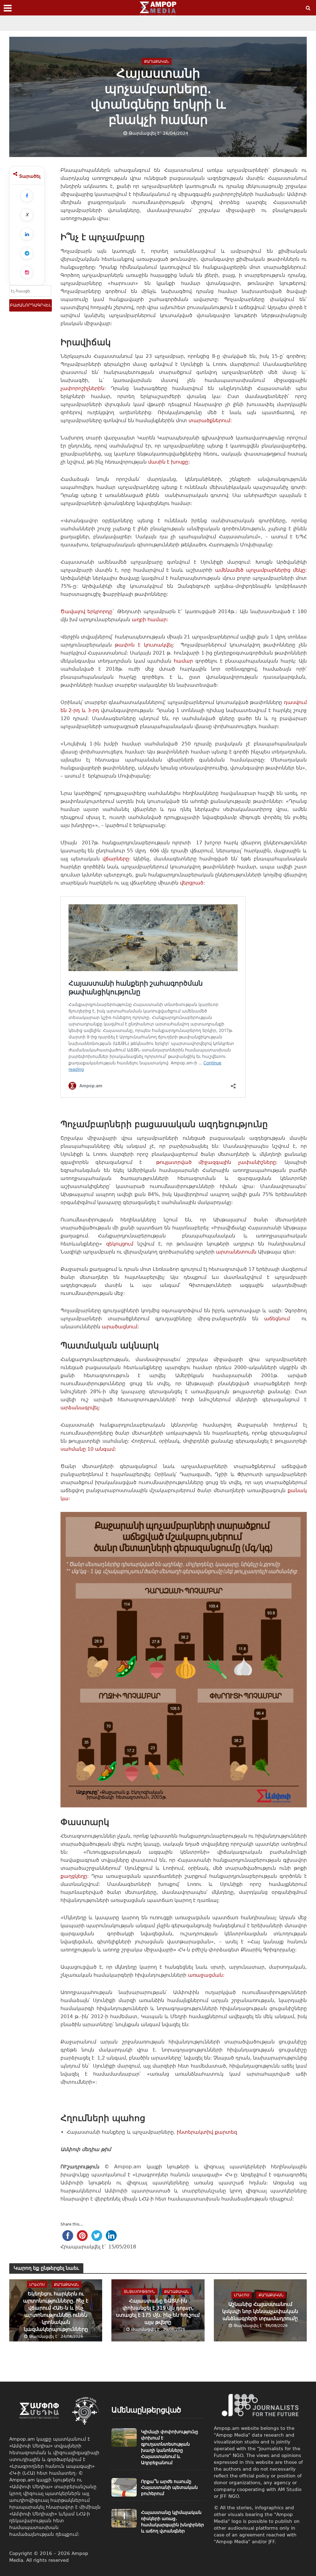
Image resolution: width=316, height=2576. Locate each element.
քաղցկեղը (74, 1876)
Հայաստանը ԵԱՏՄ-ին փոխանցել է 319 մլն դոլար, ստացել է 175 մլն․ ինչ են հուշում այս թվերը (158, 2311)
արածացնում (120, 1327)
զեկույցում (120, 1244)
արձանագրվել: (80, 1408)
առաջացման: (206, 1975)
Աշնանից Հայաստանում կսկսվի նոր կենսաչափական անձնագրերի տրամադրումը (260, 2311)
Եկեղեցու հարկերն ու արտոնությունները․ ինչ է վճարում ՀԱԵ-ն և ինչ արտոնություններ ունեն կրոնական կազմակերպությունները (56, 2311)
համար (183, 661)
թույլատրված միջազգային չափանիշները (212, 1162)
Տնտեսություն (139, 2292)
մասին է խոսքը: (169, 462)
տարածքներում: (210, 420)
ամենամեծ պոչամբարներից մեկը (260, 570)
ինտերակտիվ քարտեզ (207, 2132)
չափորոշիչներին (82, 388)
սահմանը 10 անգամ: (88, 1449)
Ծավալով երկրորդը (87, 611)
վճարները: (116, 859)
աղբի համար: (150, 620)
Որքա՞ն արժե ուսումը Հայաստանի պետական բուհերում (169, 2488)
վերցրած (192, 883)
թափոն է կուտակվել (143, 645)
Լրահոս (37, 2285)
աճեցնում (280, 1319)
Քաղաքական (157, 61)
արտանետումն (236, 1252)
